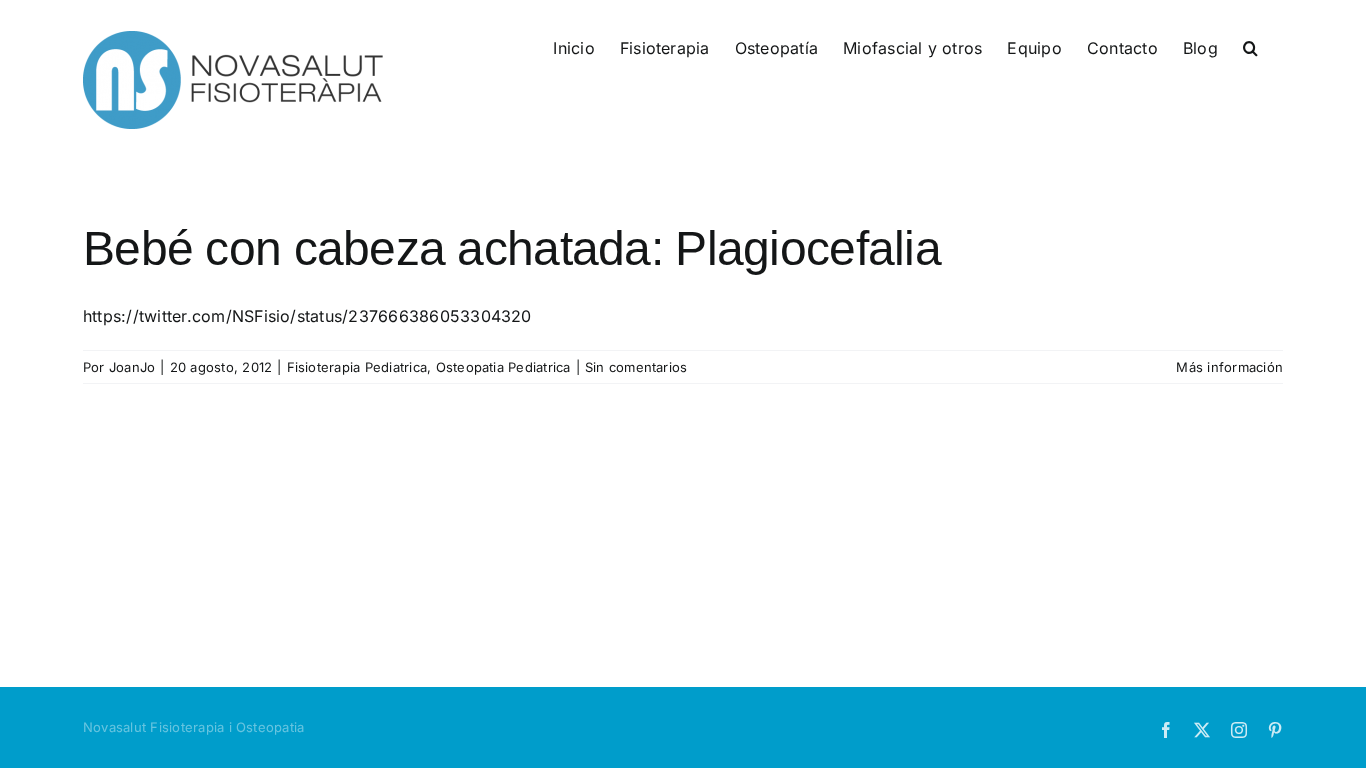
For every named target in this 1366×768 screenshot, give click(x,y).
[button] (1250, 47)
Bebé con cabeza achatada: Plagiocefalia (512, 248)
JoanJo (132, 367)
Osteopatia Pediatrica (503, 367)
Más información (1229, 367)
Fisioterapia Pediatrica (357, 367)
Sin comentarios (636, 367)
